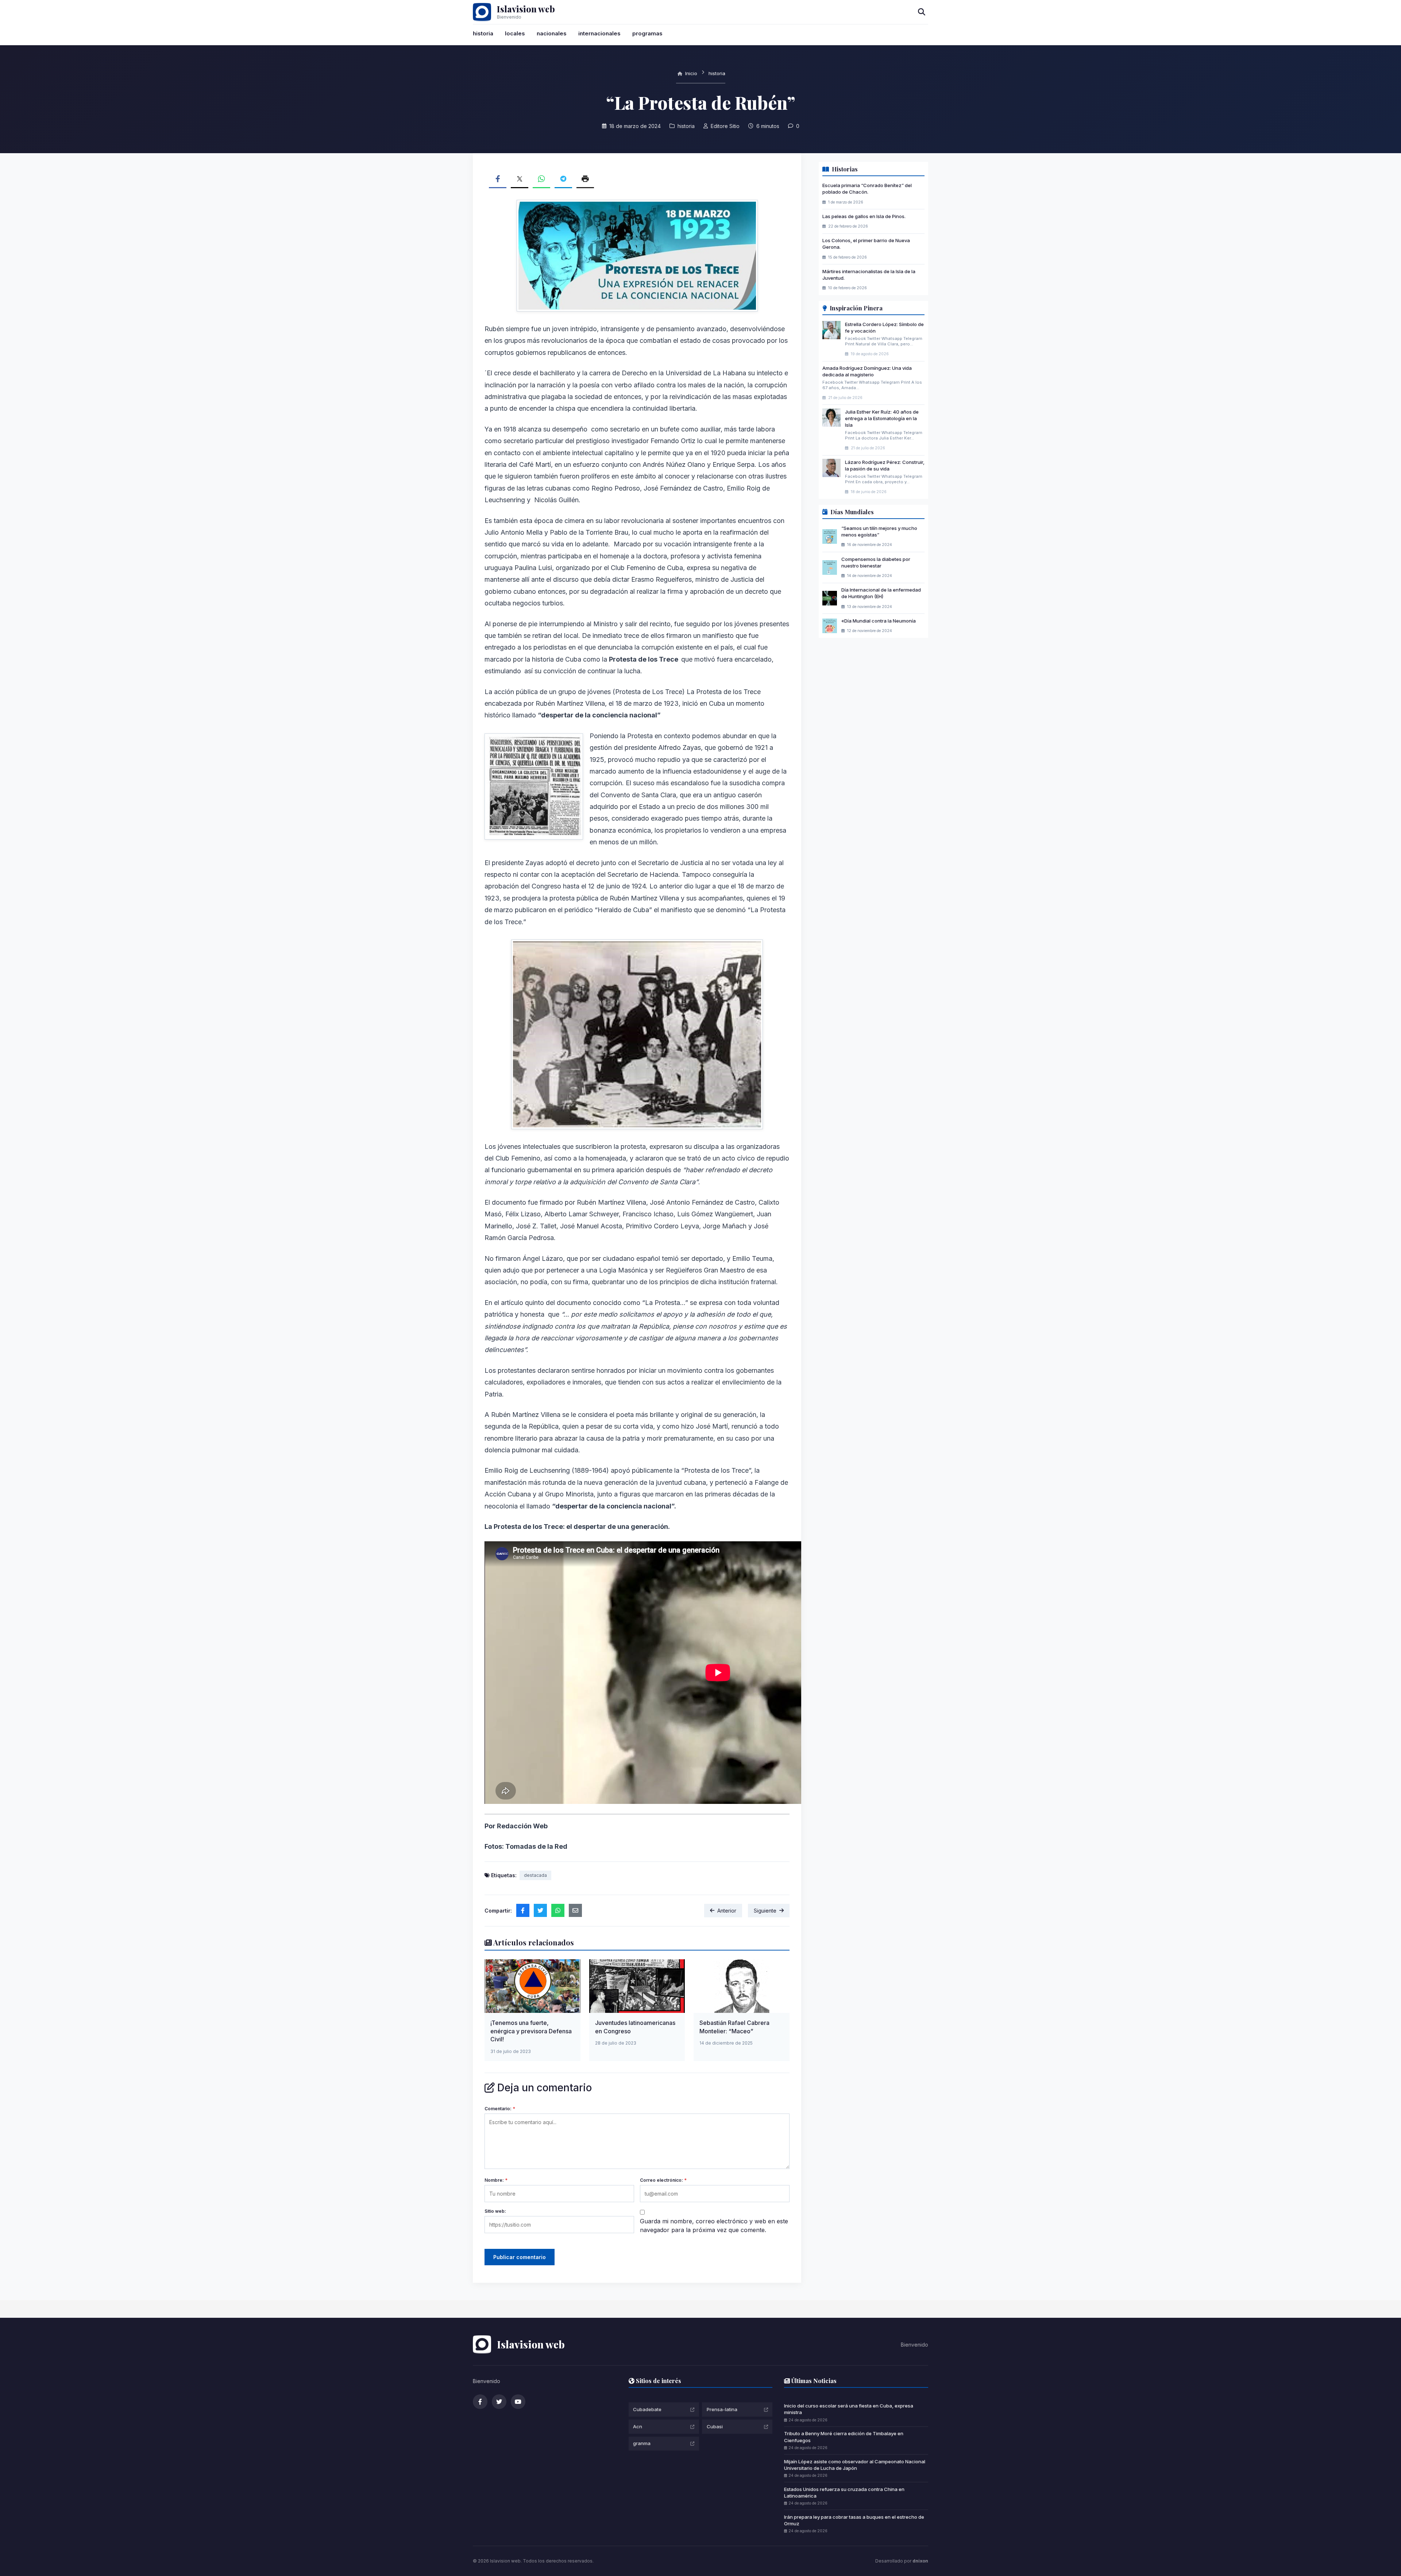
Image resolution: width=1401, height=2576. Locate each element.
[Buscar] (922, 12)
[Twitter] (499, 2402)
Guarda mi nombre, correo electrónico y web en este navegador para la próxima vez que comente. (714, 2226)
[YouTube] (518, 2402)
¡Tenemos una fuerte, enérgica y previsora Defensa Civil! (531, 2031)
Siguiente (765, 1911)
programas (647, 33)
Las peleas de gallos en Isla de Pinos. (864, 216)
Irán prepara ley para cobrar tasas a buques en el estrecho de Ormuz (854, 2520)
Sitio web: (495, 2211)
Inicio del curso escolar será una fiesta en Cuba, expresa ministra (849, 2409)
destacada (535, 1875)
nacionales (552, 33)
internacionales (599, 33)
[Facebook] (480, 2402)
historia (483, 33)
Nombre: (496, 2180)
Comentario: (500, 2109)
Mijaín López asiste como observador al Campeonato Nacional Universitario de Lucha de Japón (855, 2465)
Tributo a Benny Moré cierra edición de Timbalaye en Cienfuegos (844, 2437)
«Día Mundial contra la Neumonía (879, 620)
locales (515, 33)
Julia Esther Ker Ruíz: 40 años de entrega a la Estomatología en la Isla (882, 418)
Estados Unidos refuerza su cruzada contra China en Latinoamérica (844, 2492)
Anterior (727, 1911)
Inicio (690, 73)
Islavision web (526, 9)
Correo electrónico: (663, 2180)
